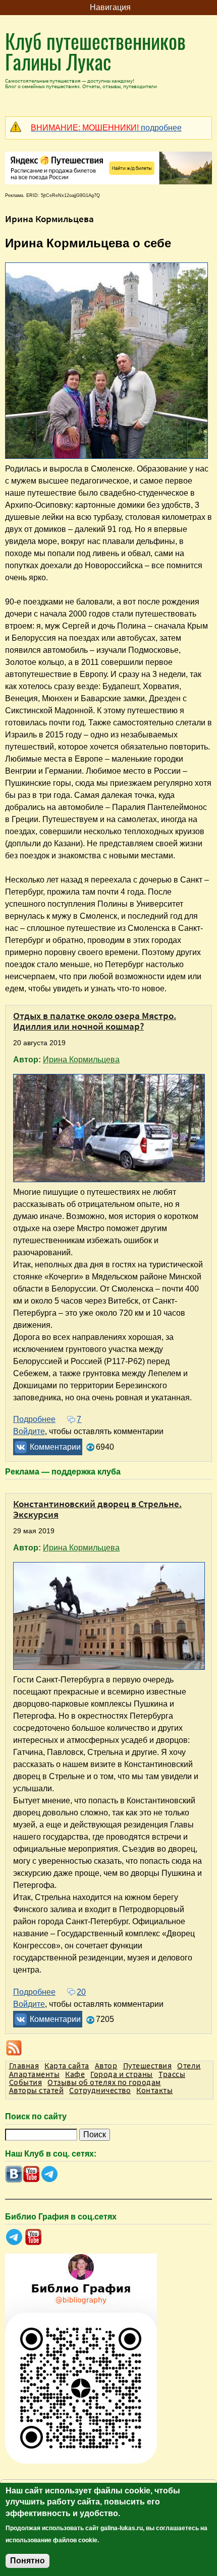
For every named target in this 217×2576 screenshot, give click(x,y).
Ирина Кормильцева (81, 1060)
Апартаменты (34, 2074)
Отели (189, 2065)
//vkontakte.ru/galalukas (14, 2174)
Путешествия (147, 2065)
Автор (106, 2065)
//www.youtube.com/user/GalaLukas (32, 2174)
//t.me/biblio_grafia (14, 2237)
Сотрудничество (100, 2090)
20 (81, 1992)
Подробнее (34, 1419)
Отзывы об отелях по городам (104, 2082)
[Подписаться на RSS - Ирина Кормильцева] (108, 2048)
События (25, 2082)
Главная (24, 2065)
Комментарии (55, 1447)
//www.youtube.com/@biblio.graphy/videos (34, 2237)
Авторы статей (36, 2090)
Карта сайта (67, 2065)
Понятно (28, 2561)
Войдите (29, 1431)
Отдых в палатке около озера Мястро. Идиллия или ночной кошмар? (95, 1021)
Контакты (154, 2090)
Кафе (75, 2074)
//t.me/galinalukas (49, 2174)
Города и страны (121, 2074)
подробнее (106, 128)
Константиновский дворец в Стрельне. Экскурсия (97, 1509)
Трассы (172, 2074)
